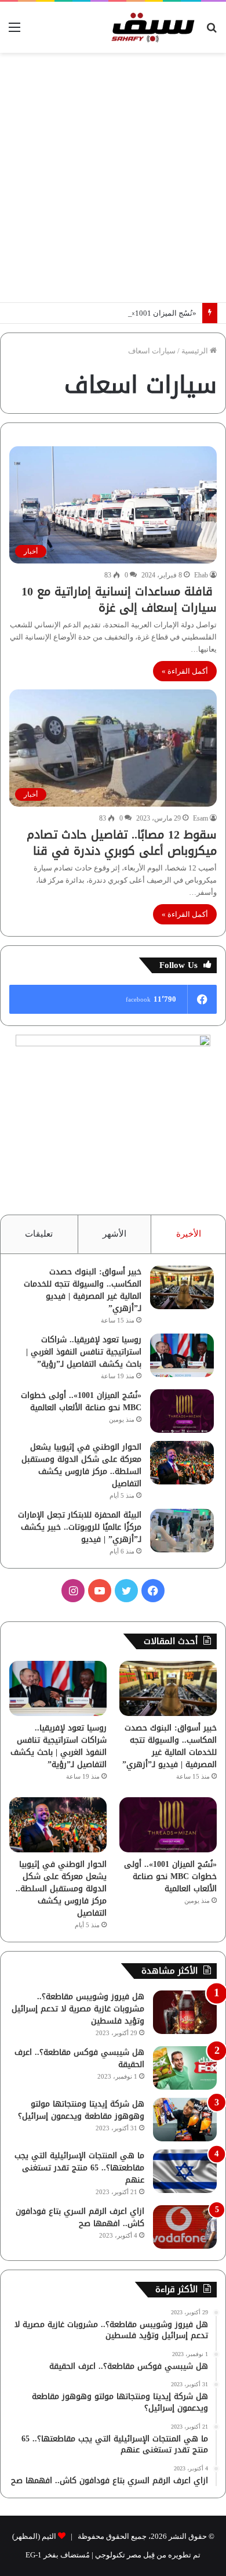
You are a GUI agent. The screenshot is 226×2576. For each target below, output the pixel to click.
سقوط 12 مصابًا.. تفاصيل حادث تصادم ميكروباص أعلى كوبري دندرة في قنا (122, 843)
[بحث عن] (212, 32)
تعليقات (39, 1234)
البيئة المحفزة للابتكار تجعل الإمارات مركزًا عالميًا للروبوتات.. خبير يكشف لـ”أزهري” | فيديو (80, 1527)
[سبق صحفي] (151, 27)
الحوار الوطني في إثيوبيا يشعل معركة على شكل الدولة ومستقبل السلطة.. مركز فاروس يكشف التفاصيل (81, 1465)
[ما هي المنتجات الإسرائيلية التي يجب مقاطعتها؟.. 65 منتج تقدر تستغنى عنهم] (185, 2171)
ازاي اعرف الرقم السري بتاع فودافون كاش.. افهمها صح (80, 2217)
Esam (201, 818)
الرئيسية (196, 351)
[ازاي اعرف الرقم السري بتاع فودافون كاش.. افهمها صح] (185, 2227)
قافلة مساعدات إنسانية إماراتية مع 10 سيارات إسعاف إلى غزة (119, 599)
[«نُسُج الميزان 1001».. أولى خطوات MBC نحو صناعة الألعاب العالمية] (182, 1411)
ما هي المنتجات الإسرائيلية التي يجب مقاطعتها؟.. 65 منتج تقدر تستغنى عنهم (79, 2168)
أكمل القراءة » (185, 671)
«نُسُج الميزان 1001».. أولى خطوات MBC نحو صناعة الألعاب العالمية (81, 1401)
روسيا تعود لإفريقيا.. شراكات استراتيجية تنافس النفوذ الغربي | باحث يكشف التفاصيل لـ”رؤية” (84, 1352)
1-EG (34, 2555)
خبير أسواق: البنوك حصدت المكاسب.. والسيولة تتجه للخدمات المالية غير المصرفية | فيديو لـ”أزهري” (83, 1290)
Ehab (201, 575)
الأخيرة (189, 1234)
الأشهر (114, 1234)
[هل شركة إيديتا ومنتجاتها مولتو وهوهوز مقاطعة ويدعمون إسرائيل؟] (185, 2120)
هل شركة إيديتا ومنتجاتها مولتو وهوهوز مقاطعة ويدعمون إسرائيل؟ (81, 2110)
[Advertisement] (113, 178)
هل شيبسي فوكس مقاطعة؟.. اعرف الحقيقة (79, 2058)
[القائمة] (14, 32)
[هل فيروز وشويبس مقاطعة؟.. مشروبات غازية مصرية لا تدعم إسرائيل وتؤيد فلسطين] (185, 2012)
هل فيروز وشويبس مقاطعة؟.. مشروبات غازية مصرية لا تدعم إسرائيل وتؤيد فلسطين (78, 2009)
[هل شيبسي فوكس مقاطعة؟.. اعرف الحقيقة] (185, 2068)
